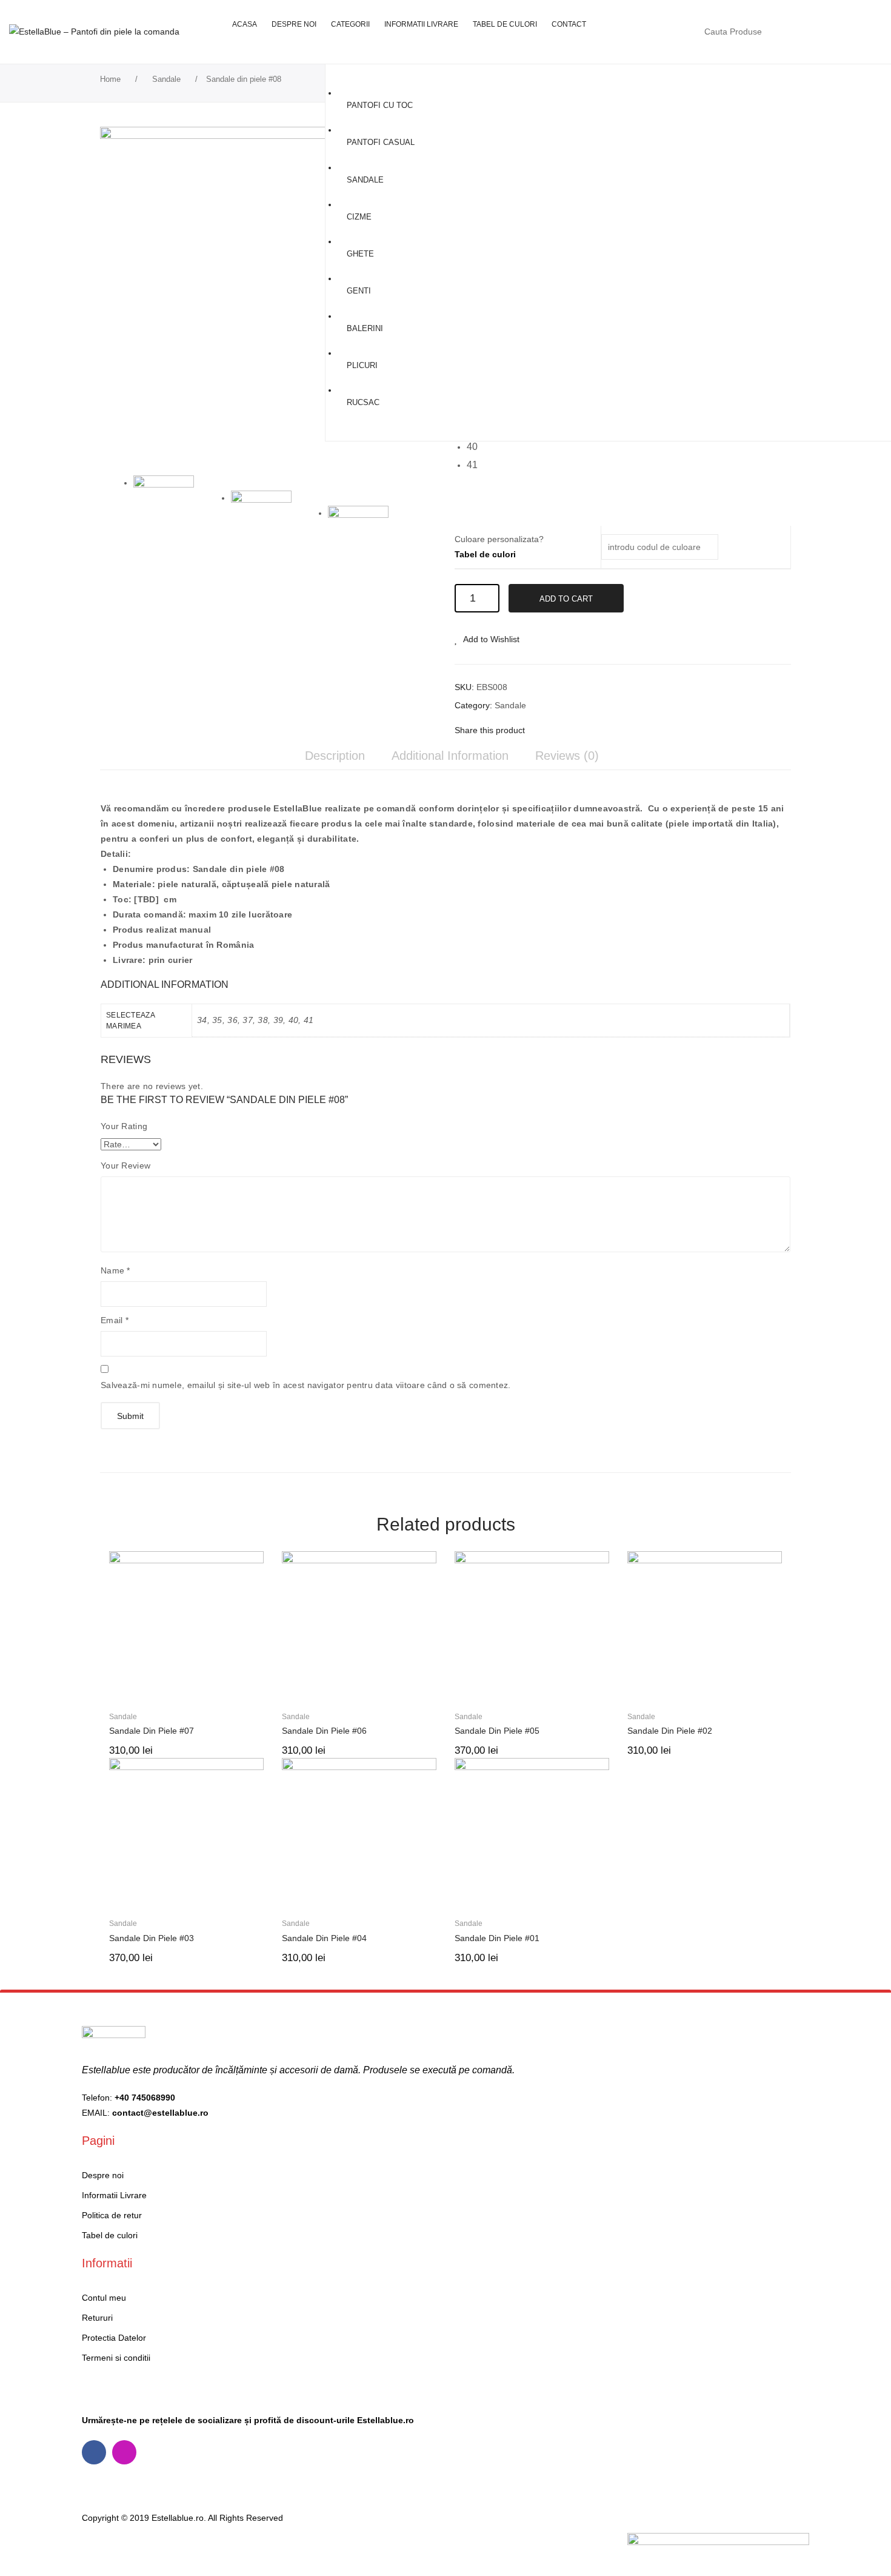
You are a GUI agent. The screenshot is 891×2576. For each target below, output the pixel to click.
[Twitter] (559, 730)
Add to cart (566, 599)
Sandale (166, 79)
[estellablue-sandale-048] (371, 536)
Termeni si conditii (116, 2358)
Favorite (840, 32)
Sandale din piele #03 (152, 1938)
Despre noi (103, 2175)
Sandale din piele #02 (670, 1731)
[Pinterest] (578, 730)
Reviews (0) (567, 756)
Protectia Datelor (114, 2338)
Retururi (97, 2318)
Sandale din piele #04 (324, 1938)
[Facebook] (540, 730)
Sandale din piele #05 (497, 1731)
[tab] (335, 756)
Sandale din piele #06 (324, 1731)
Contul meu (815, 32)
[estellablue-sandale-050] (274, 521)
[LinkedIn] (615, 730)
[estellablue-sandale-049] (268, 295)
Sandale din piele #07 (152, 1731)
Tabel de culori (485, 554)
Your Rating (124, 1126)
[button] (476, 448)
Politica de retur (112, 2215)
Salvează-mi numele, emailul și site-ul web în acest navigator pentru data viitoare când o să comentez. (306, 1385)
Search (786, 32)
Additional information (450, 756)
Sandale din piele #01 (497, 1938)
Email (115, 1320)
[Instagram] (124, 2452)
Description (335, 756)
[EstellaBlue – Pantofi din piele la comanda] (94, 32)
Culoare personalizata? (499, 547)
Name (115, 1270)
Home (110, 79)
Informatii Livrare (114, 2195)
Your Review (125, 1166)
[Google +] (596, 730)
